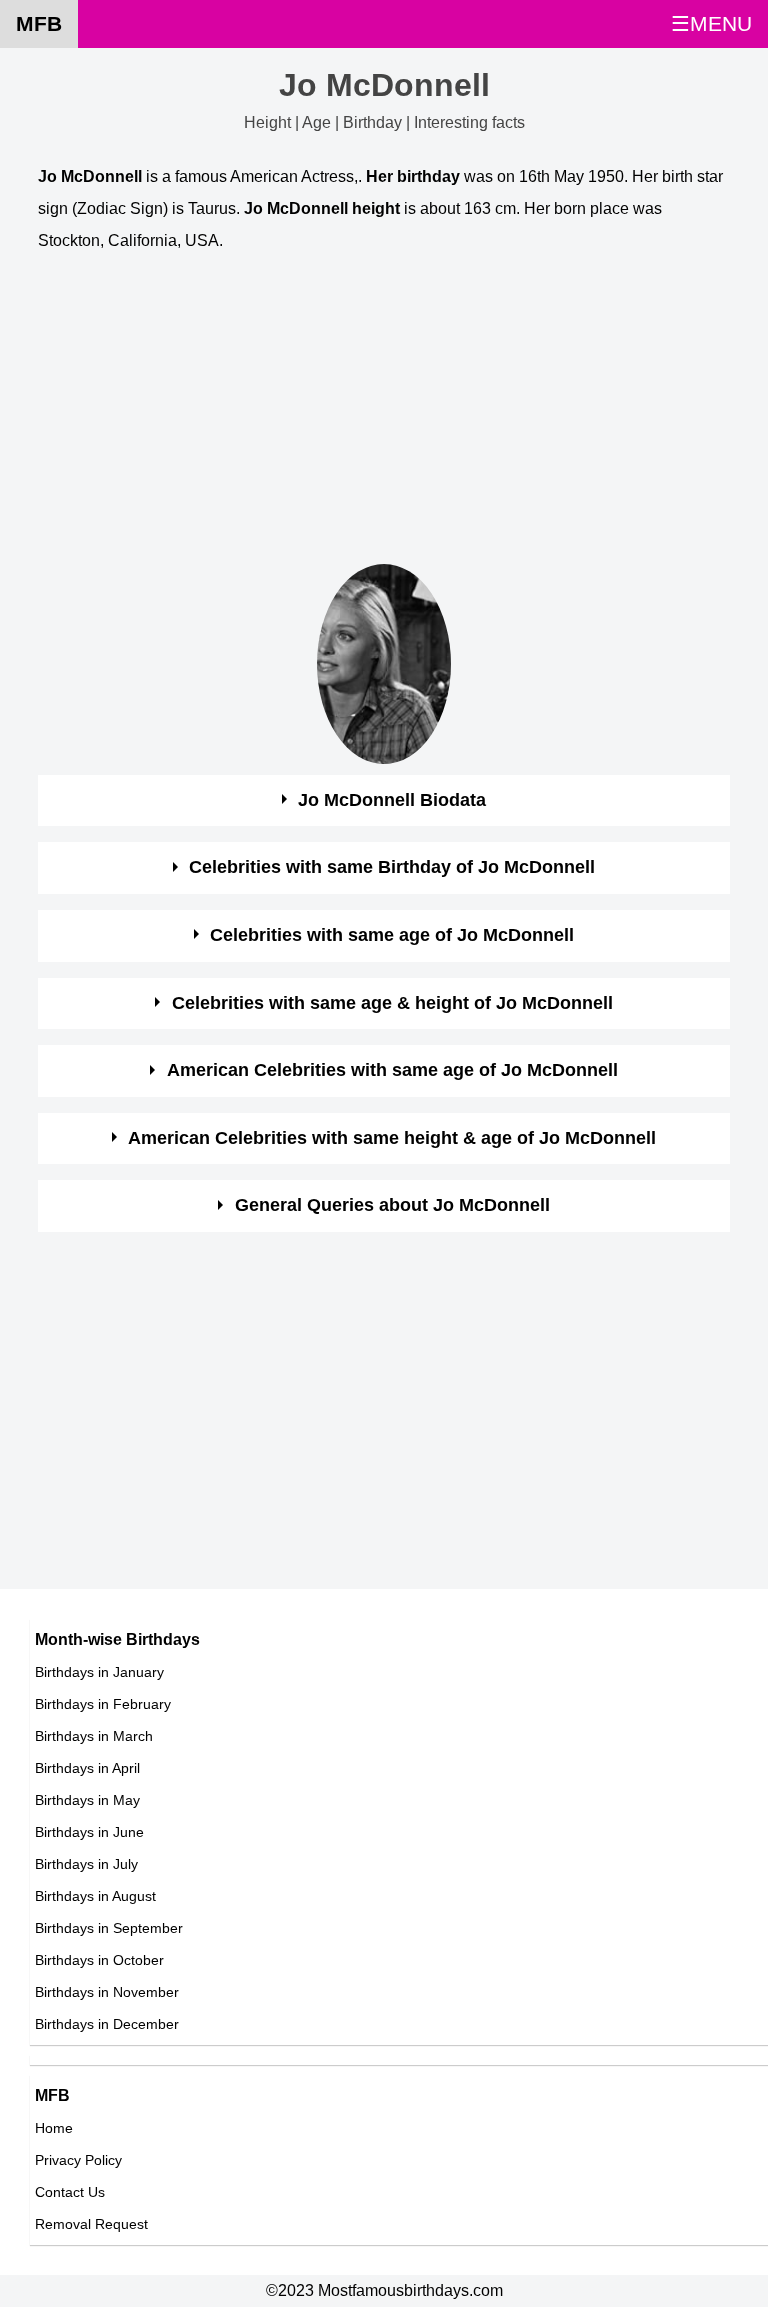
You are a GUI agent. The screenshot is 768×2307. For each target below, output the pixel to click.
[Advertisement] (383, 413)
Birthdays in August (95, 1896)
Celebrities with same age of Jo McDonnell (392, 935)
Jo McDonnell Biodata (392, 800)
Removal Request (91, 2224)
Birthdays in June (89, 1832)
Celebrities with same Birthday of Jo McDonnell (392, 867)
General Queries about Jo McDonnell (392, 1205)
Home (54, 2128)
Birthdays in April (87, 1768)
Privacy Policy (78, 2160)
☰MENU (711, 23)
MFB (39, 23)
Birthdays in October (99, 1960)
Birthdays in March (94, 1736)
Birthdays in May (87, 1800)
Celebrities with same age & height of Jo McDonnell (392, 1003)
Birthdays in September (109, 1928)
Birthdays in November (107, 1992)
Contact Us (70, 2192)
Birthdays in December (107, 2024)
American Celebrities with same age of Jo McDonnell (392, 1070)
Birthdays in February (103, 1704)
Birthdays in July (86, 1864)
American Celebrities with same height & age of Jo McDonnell (392, 1138)
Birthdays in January (99, 1672)
